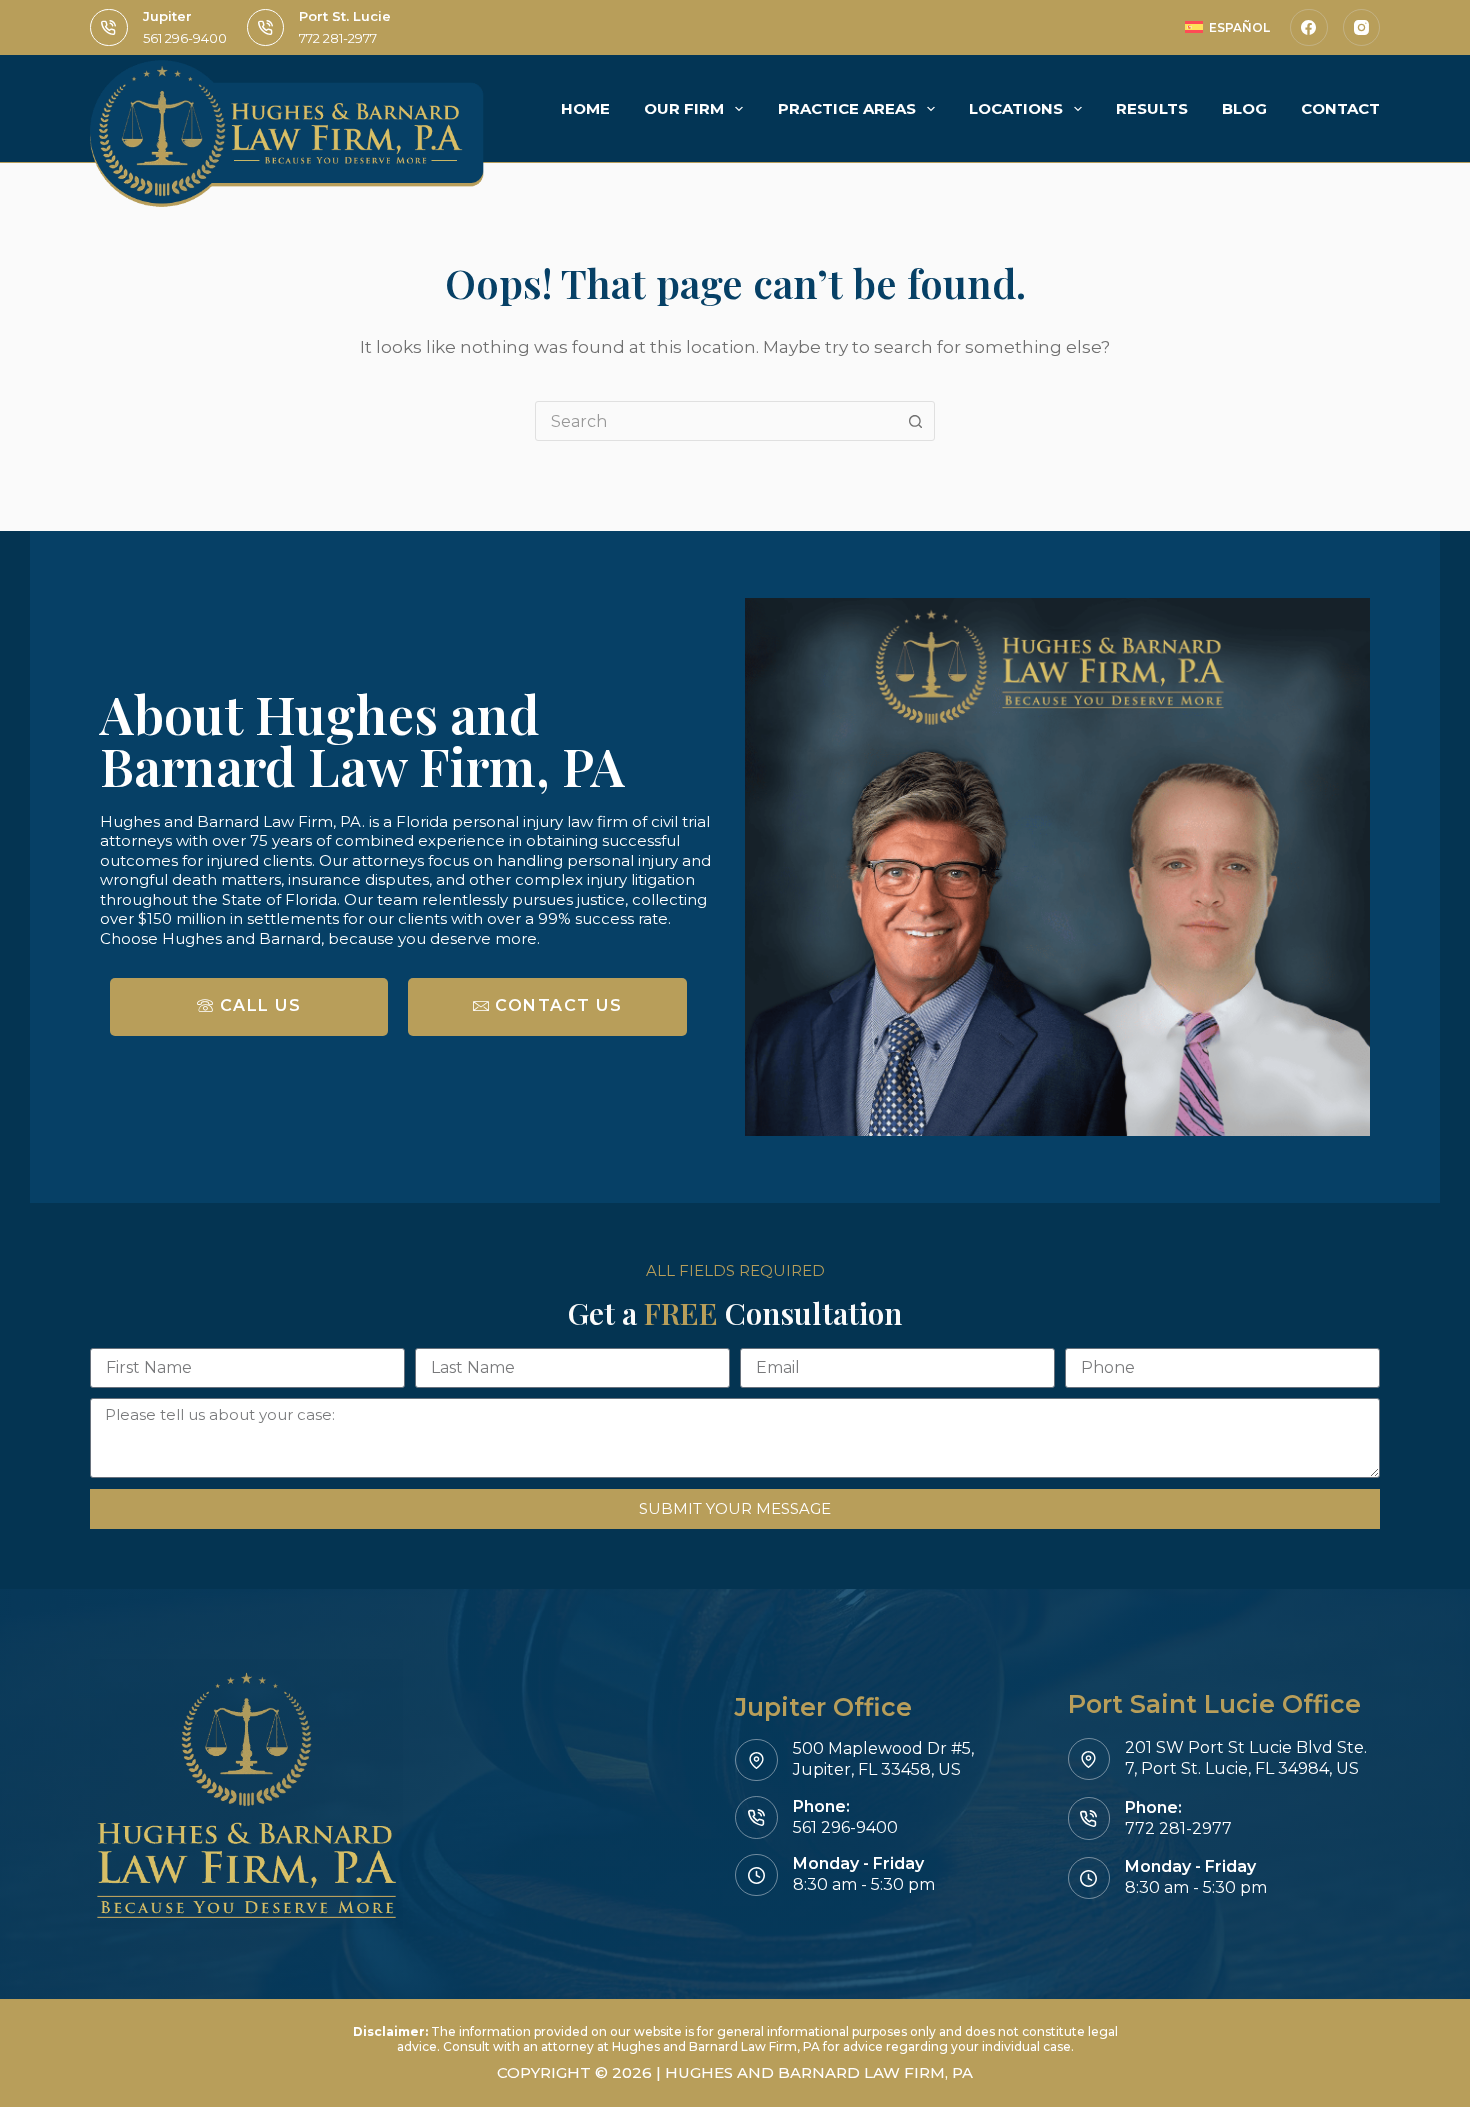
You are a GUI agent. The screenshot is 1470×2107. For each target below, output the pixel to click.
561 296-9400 (185, 38)
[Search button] (915, 421)
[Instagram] (1362, 28)
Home (585, 108)
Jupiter (167, 16)
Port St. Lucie (345, 16)
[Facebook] (1309, 28)
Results (1152, 108)
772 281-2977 (338, 38)
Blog (1244, 108)
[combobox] (716, 421)
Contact (1340, 108)
